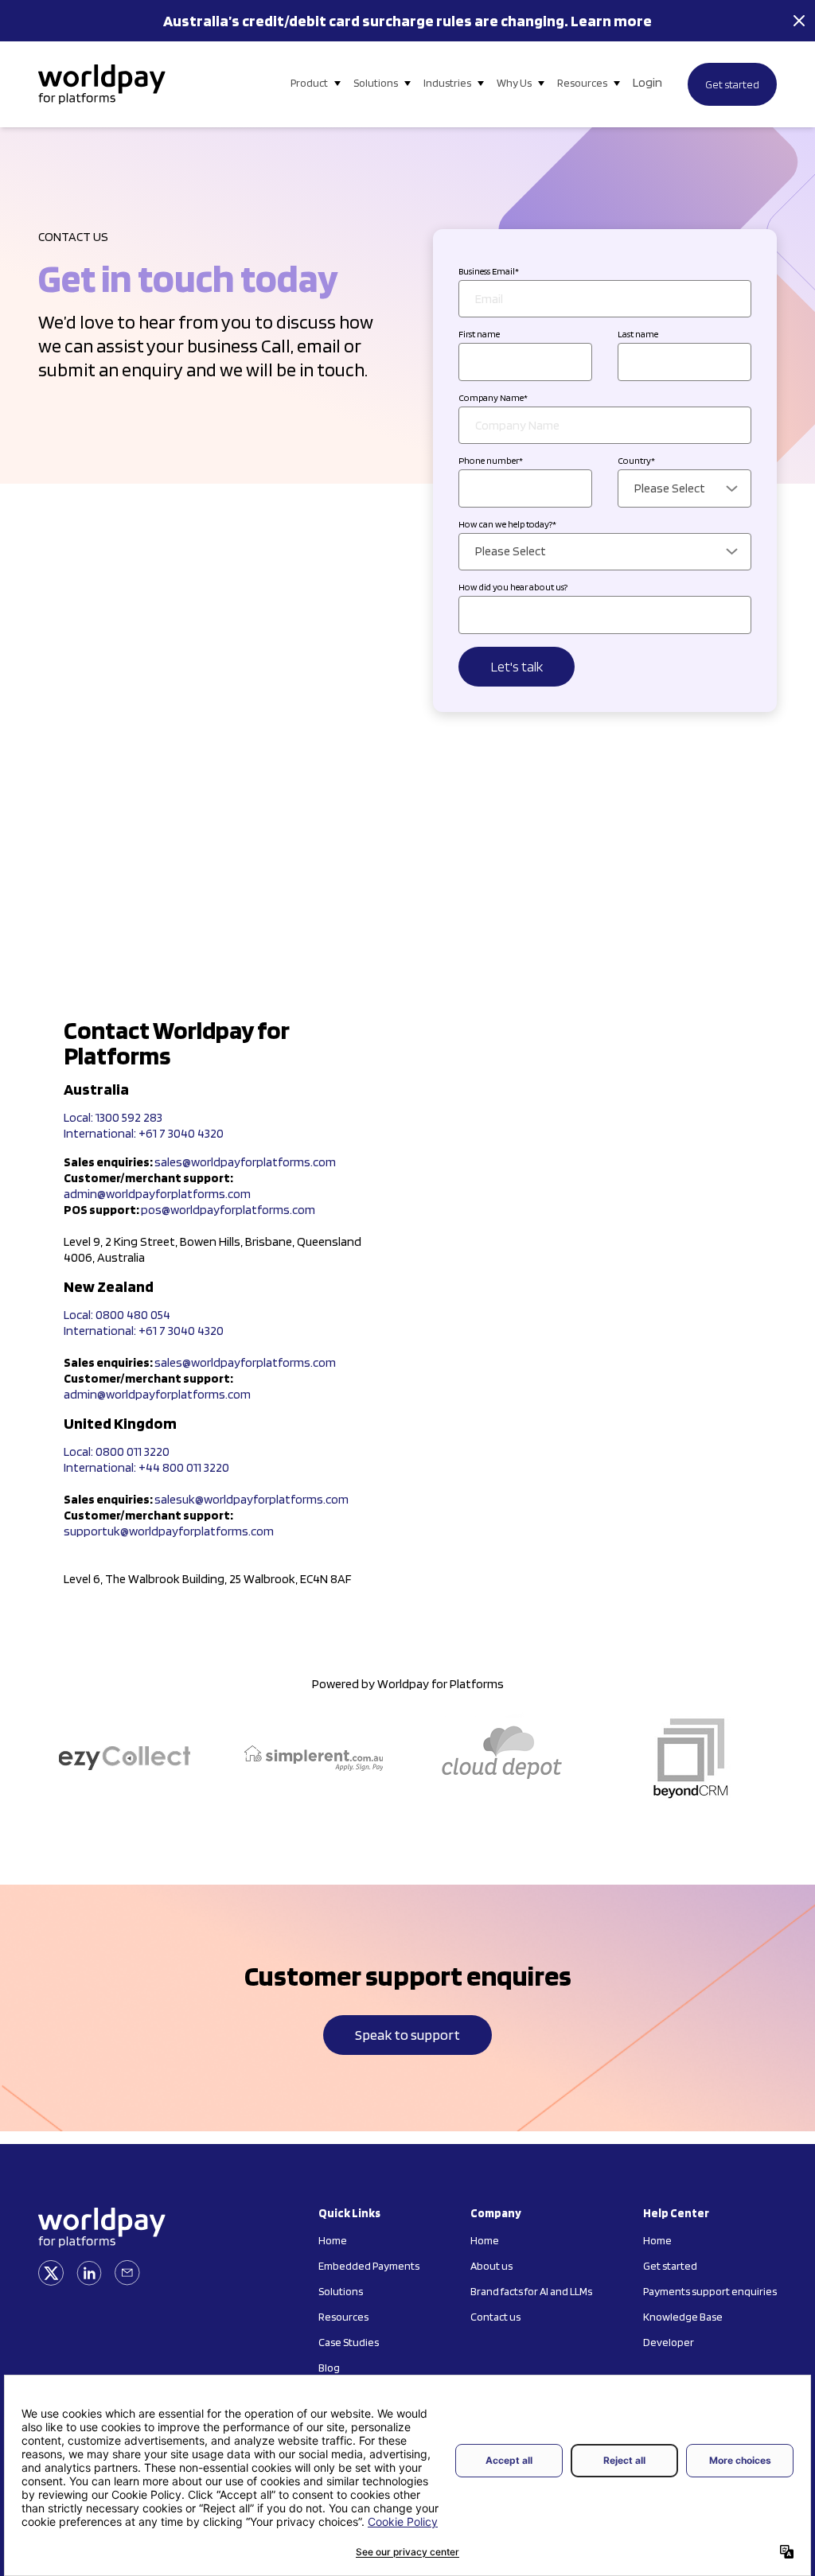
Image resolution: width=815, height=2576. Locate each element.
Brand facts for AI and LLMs (531, 2291)
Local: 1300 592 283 (113, 1117)
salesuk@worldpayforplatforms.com (252, 1499)
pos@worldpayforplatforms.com (228, 1210)
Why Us (514, 83)
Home (333, 2240)
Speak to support (407, 2035)
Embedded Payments (369, 2266)
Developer (669, 2342)
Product (309, 83)
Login (647, 82)
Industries (447, 83)
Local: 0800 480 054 (117, 1315)
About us (491, 2266)
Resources (582, 83)
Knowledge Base (683, 2317)
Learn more (611, 21)
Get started (732, 84)
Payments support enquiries (710, 2291)
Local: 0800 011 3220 (117, 1451)
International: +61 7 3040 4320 (144, 1133)
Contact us (495, 2317)
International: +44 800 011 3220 (146, 1467)
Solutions (376, 83)
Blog (329, 2368)
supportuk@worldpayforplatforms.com (169, 1531)
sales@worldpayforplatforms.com (245, 1162)
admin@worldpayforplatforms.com (157, 1194)
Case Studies (349, 2342)
